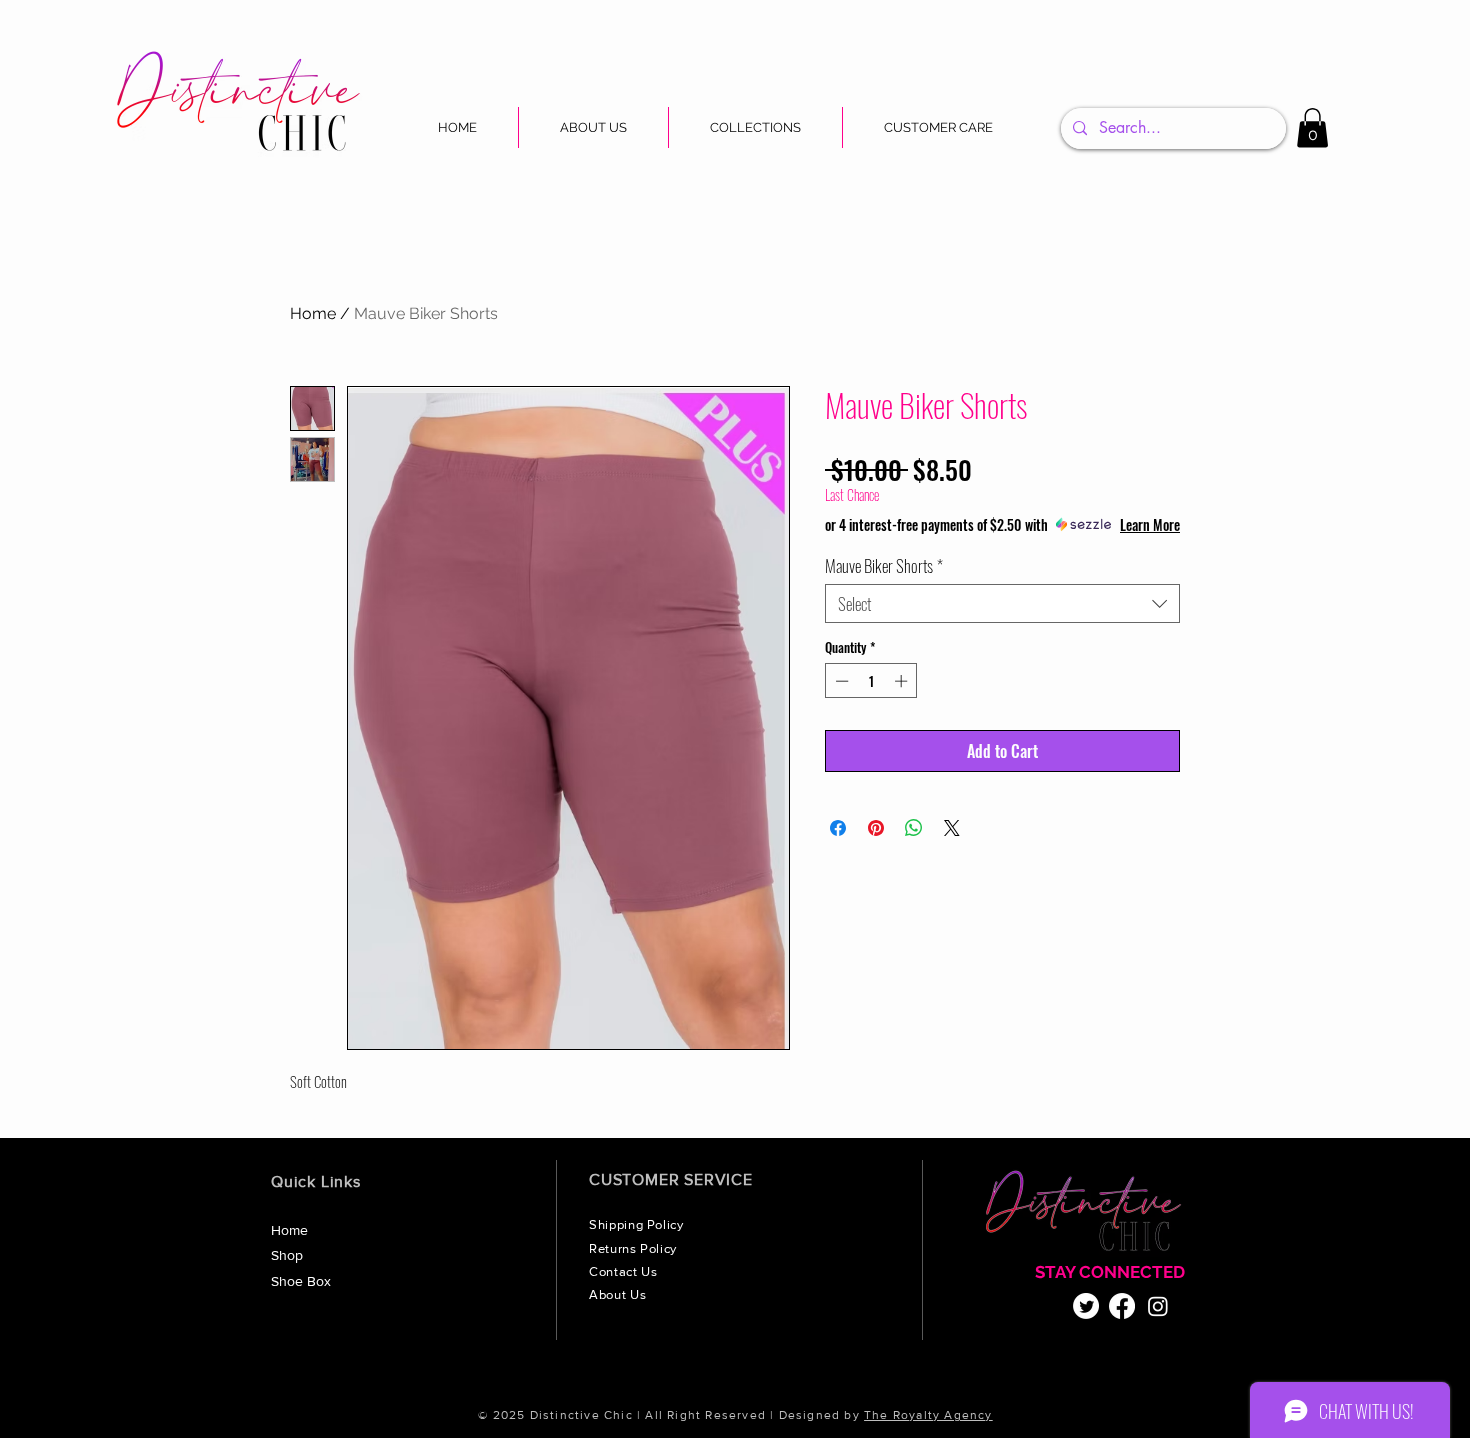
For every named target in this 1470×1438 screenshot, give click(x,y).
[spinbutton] (871, 681)
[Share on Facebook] (838, 828)
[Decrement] (840, 681)
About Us (619, 1294)
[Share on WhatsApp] (914, 828)
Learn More (1150, 525)
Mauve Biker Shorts (884, 565)
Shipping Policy (638, 1224)
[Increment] (903, 681)
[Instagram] (1158, 1306)
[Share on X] (952, 828)
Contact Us (625, 1271)
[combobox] (1002, 603)
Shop (287, 1255)
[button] (755, 127)
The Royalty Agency (928, 1415)
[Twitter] (1086, 1306)
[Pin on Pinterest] (876, 828)
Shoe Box (301, 1281)
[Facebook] (1122, 1306)
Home (313, 313)
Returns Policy (635, 1248)
